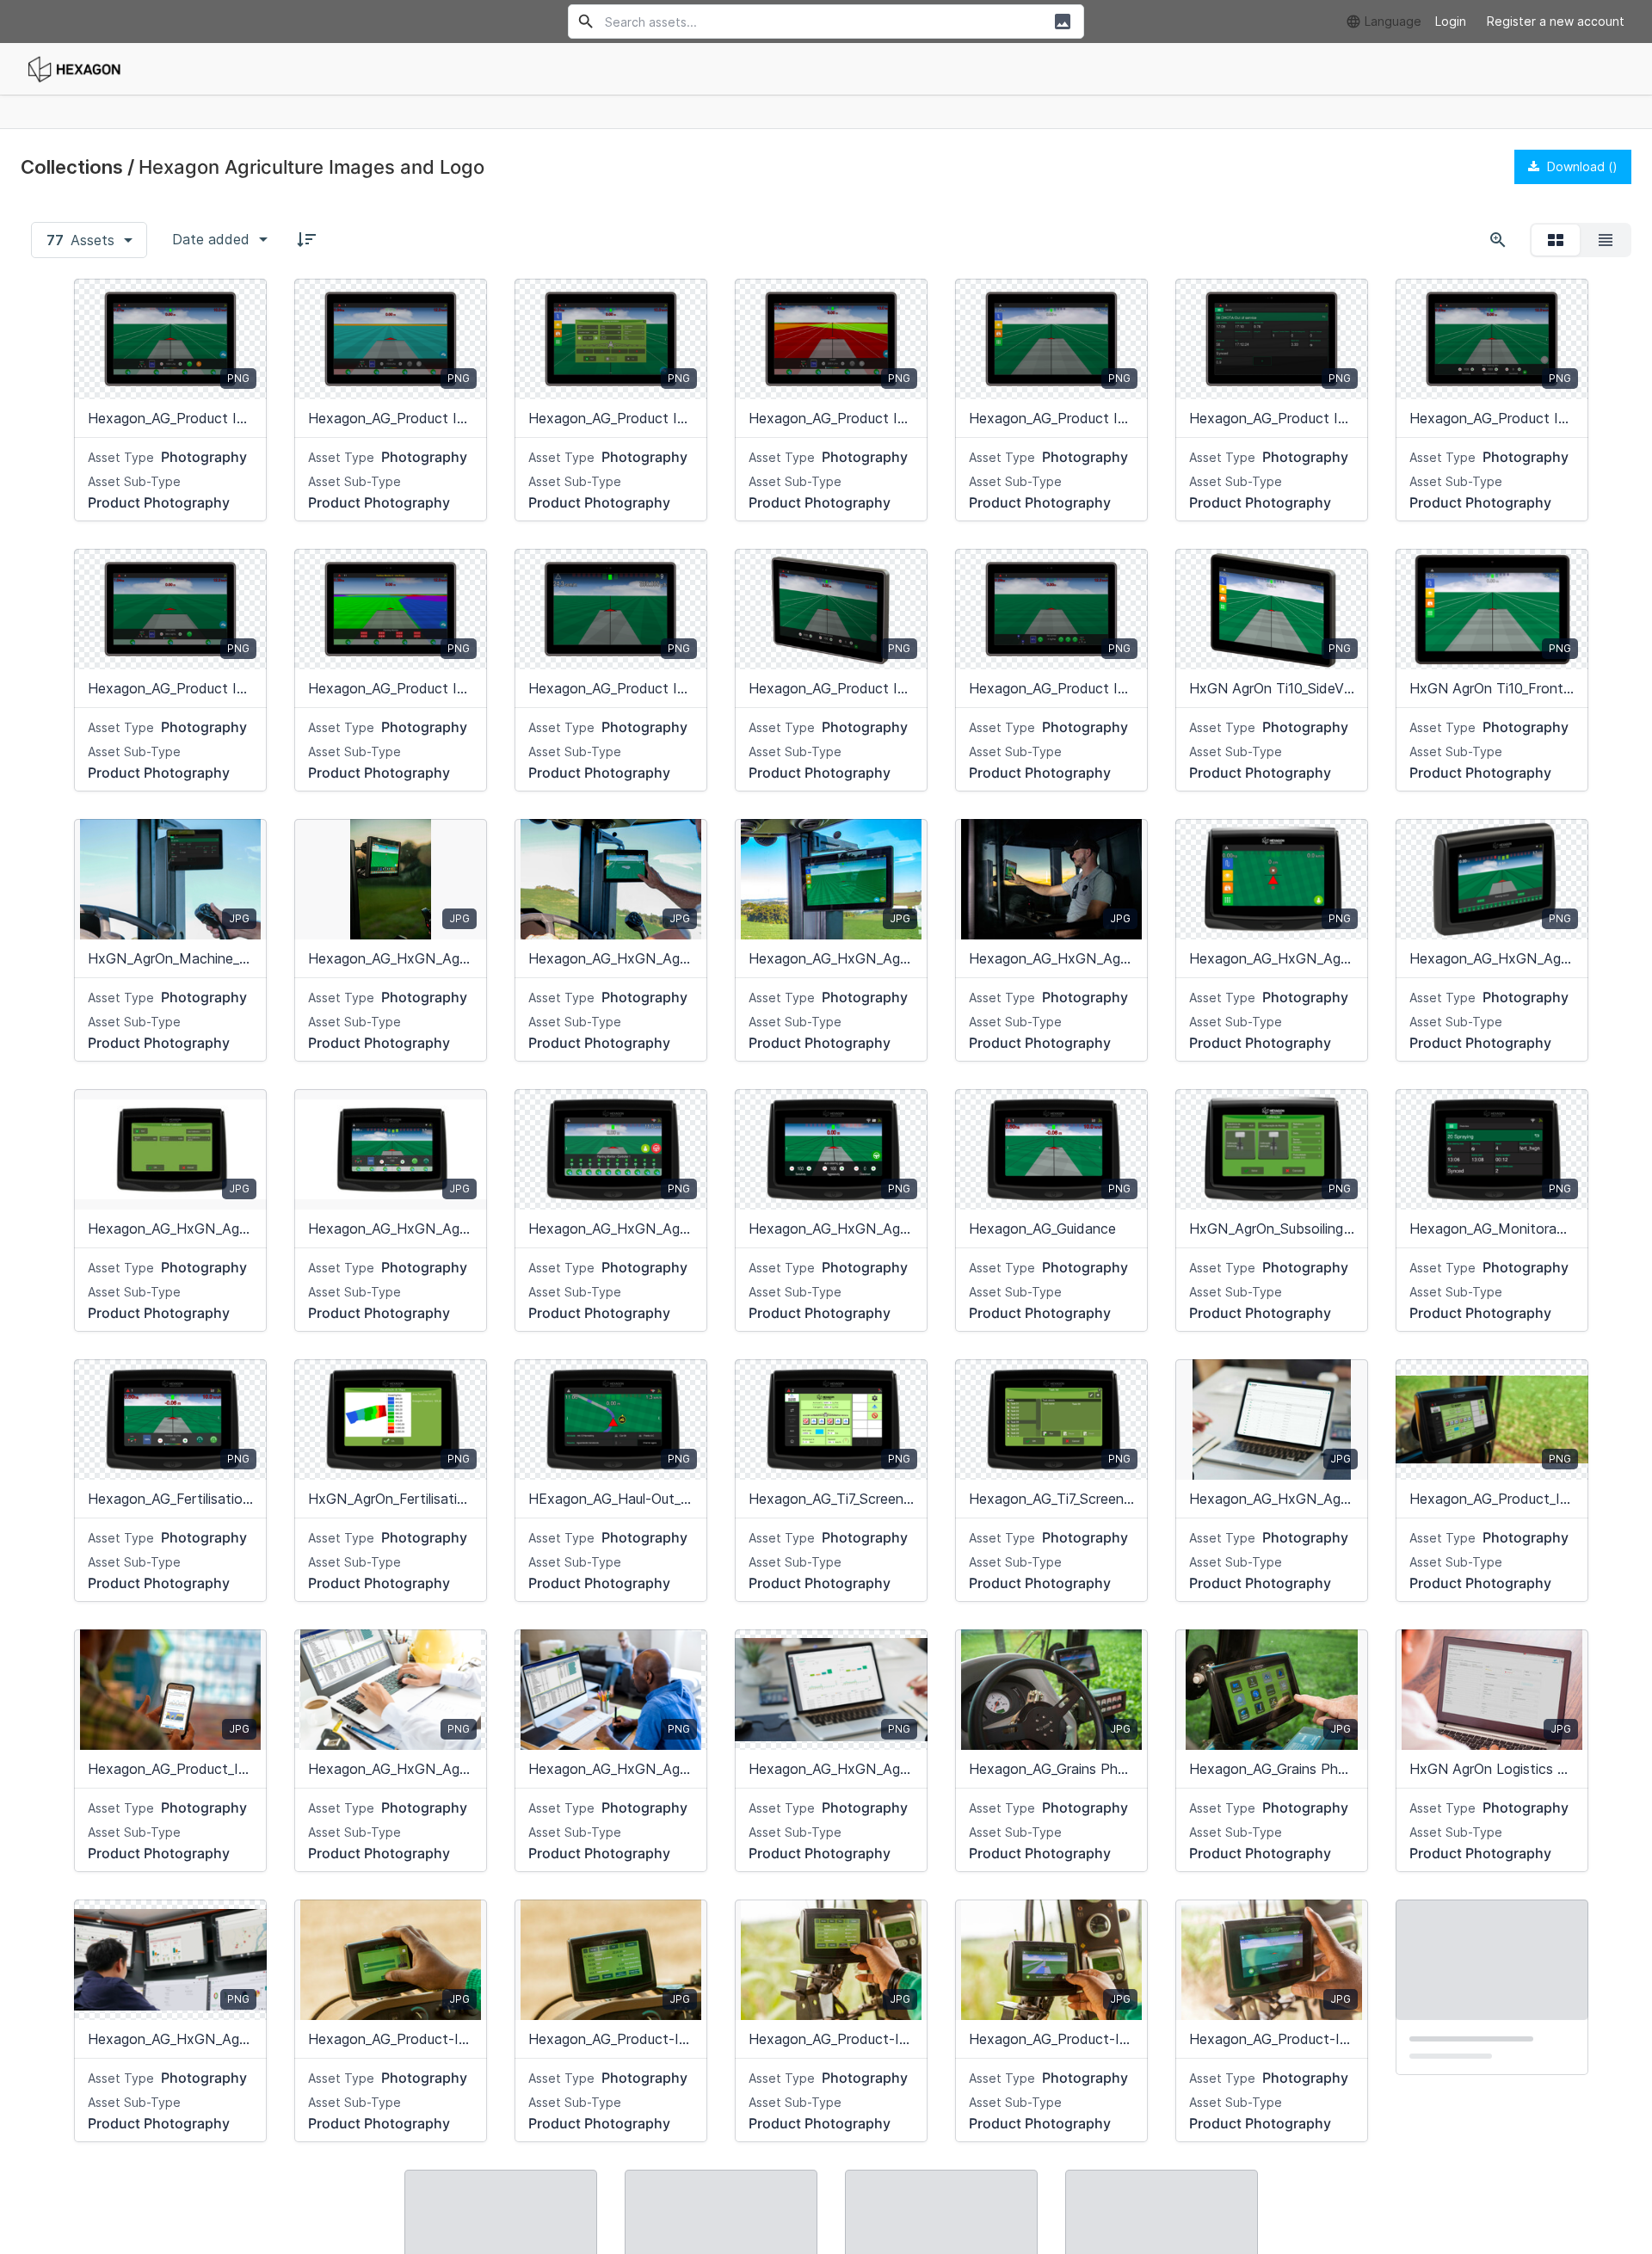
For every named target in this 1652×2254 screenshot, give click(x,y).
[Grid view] (1556, 240)
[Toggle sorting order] (306, 239)
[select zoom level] (1498, 240)
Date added (211, 239)
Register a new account (1556, 21)
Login (1451, 21)
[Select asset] (243, 303)
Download (1581, 166)
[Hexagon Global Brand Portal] (74, 69)
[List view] (1606, 240)
